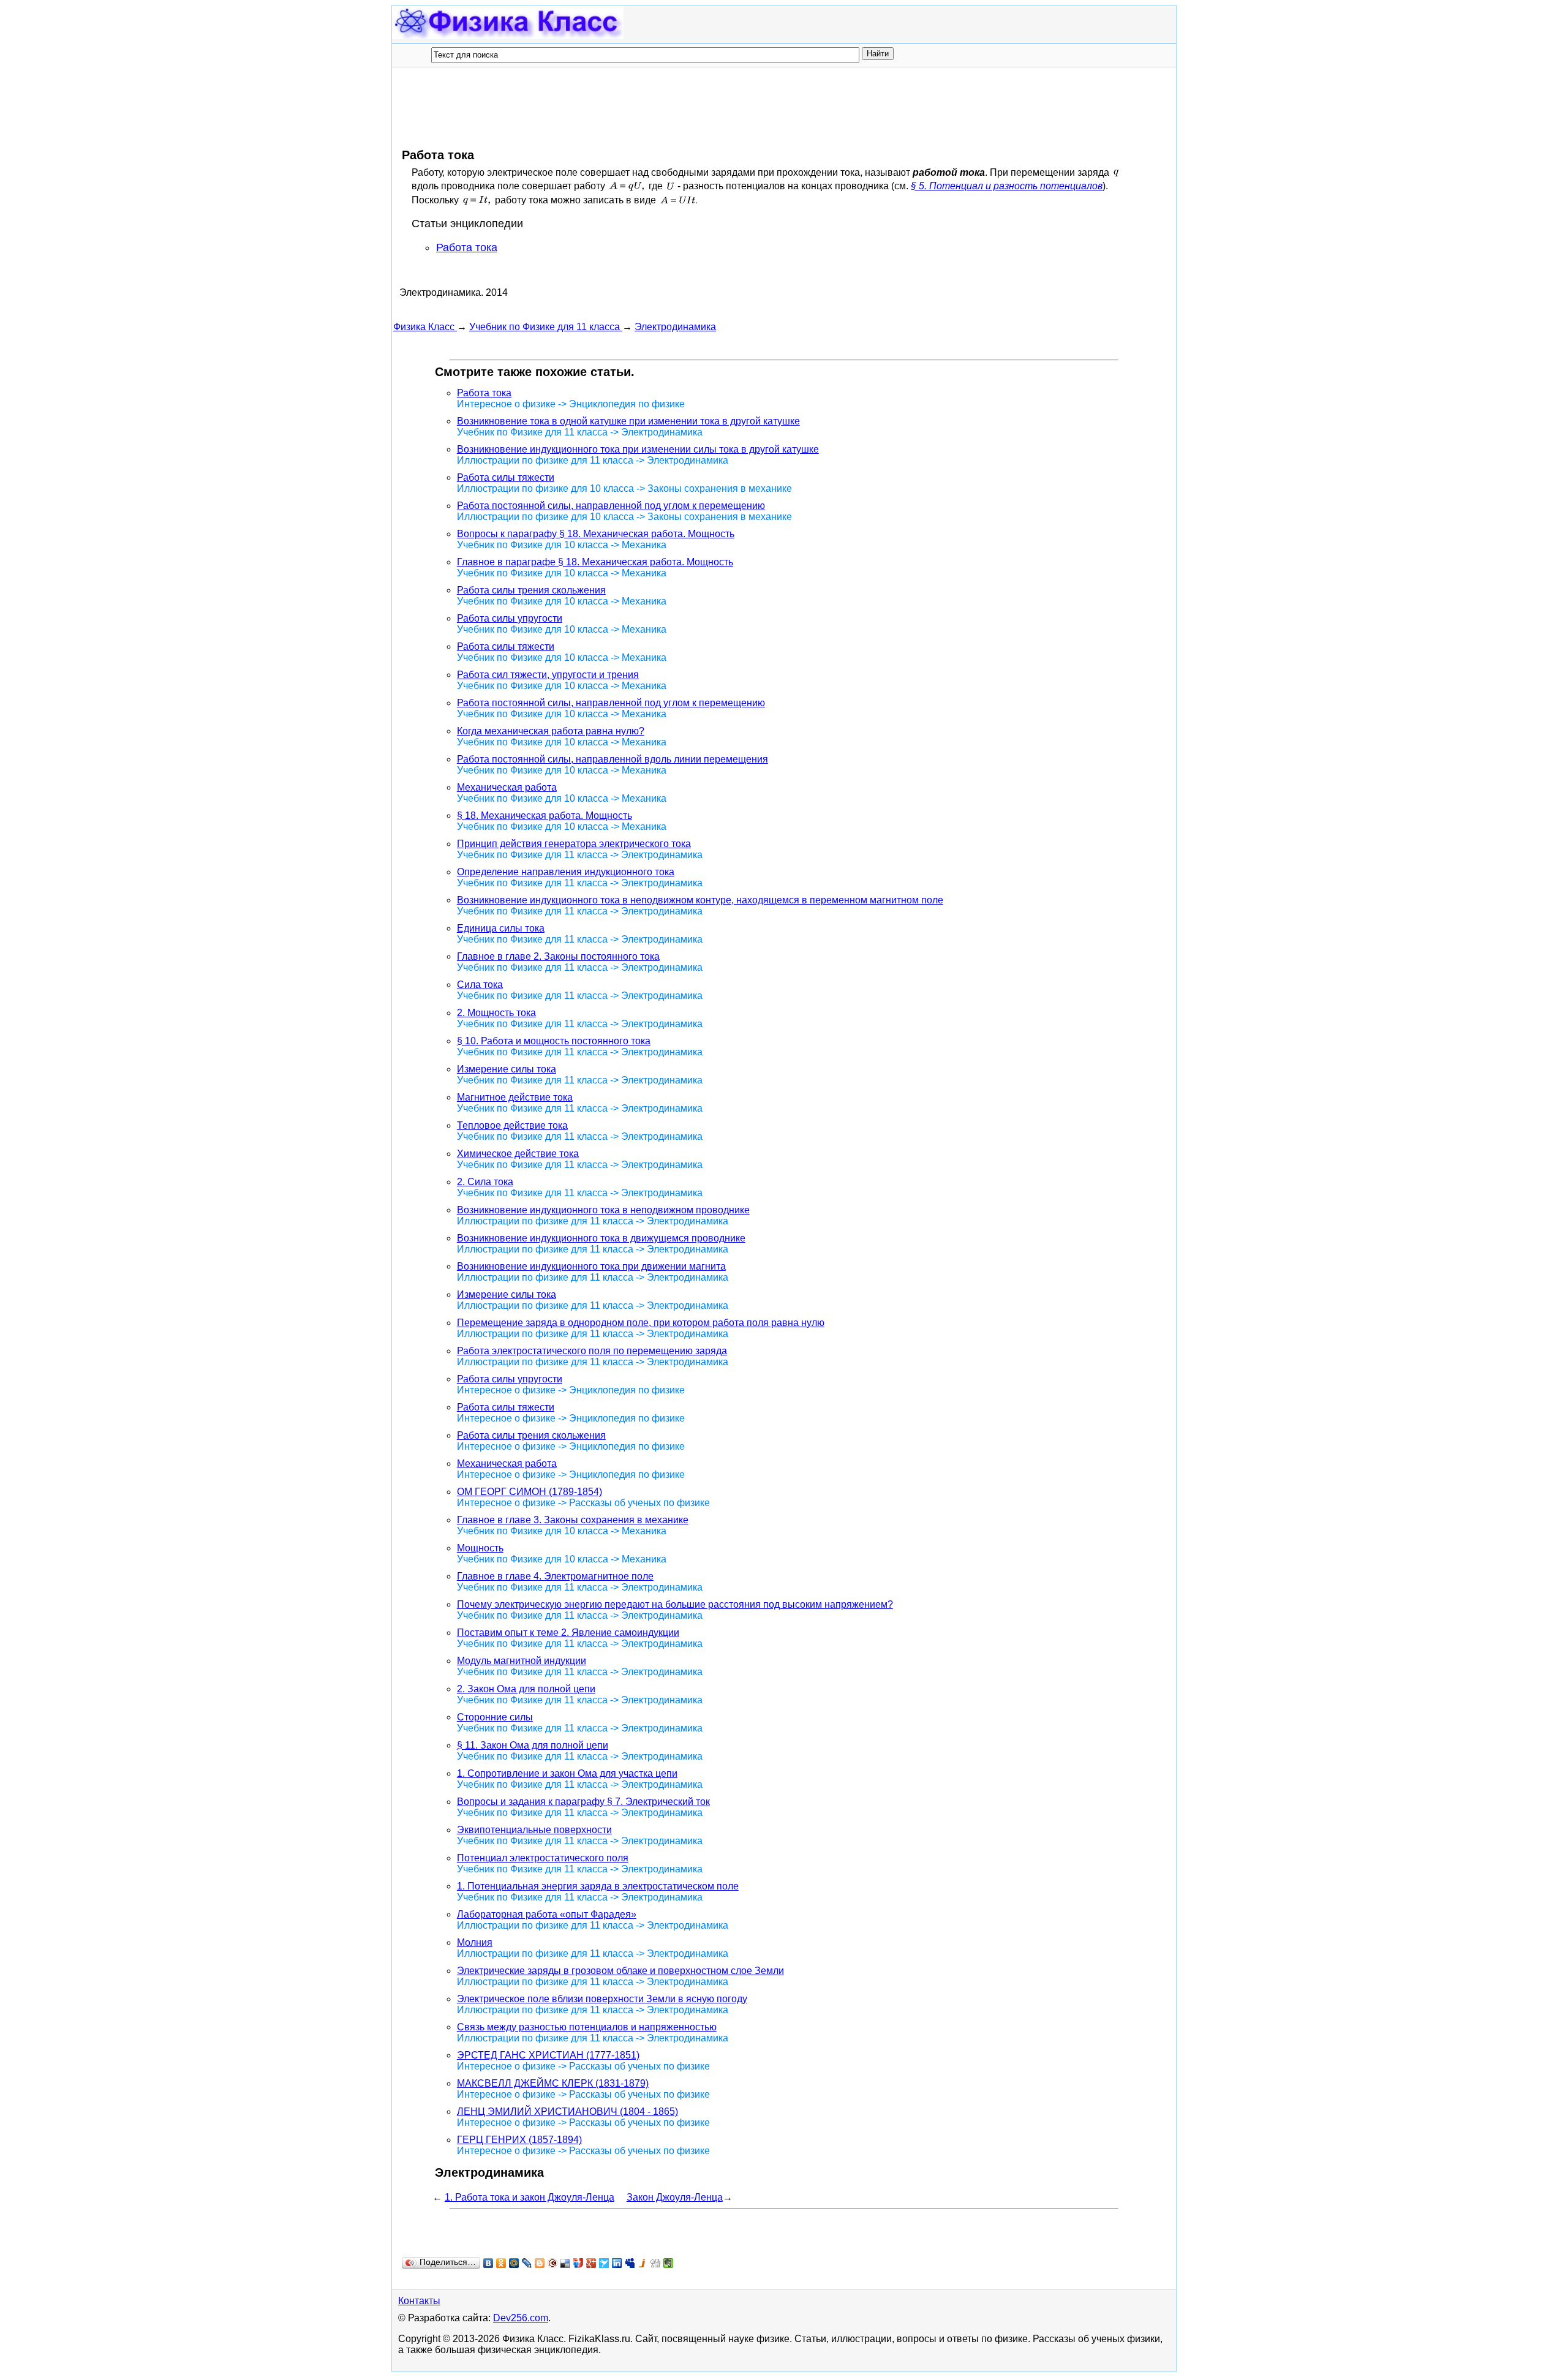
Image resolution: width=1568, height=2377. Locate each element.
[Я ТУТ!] (579, 2263)
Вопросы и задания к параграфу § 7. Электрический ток (583, 1802)
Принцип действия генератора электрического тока (574, 844)
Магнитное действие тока (515, 1097)
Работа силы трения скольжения (531, 590)
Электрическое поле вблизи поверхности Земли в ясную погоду (602, 1999)
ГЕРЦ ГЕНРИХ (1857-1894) (519, 2140)
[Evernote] (669, 2263)
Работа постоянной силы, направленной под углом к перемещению (611, 506)
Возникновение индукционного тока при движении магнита (591, 1266)
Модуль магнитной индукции (522, 1661)
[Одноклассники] (501, 2263)
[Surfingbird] (604, 2263)
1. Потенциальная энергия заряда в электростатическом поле (598, 1886)
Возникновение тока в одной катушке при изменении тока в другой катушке (628, 421)
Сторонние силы (495, 1717)
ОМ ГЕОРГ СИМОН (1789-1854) (530, 1492)
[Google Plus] (591, 2263)
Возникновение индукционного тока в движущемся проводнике (601, 1238)
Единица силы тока (501, 928)
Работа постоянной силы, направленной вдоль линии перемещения (612, 759)
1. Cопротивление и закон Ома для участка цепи (567, 1773)
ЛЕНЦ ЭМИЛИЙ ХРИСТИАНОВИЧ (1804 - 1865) (567, 2111)
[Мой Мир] (514, 2263)
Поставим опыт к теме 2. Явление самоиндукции (568, 1633)
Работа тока (467, 247)
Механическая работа (507, 787)
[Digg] (656, 2263)
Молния (475, 1942)
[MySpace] (630, 2263)
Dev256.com (521, 2318)
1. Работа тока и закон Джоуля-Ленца (530, 2197)
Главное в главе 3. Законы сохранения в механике (573, 1520)
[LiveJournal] (527, 2263)
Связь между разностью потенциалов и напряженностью (587, 2027)
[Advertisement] (616, 107)
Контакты (419, 2301)
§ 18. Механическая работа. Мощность (545, 816)
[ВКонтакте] (488, 2263)
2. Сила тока (485, 1182)
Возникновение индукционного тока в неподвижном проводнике (603, 1210)
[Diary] (553, 2263)
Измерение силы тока (507, 1069)
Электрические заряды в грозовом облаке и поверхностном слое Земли (620, 1971)
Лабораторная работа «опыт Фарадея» (547, 1914)
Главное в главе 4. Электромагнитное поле (555, 1576)
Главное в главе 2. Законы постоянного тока (558, 956)
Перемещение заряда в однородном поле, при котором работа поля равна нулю (641, 1323)
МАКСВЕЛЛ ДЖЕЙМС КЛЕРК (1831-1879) (553, 2083)
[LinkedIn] (617, 2263)
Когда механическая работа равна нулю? (551, 731)
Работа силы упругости (510, 618)
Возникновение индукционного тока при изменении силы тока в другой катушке (638, 449)
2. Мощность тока (496, 1013)
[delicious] (566, 2263)
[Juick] (643, 2263)
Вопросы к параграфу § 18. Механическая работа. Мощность (596, 534)
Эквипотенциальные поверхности (534, 1830)
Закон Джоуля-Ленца (675, 2197)
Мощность (480, 1548)
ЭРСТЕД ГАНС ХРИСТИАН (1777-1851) (548, 2055)
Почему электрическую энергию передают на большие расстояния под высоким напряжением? (675, 1604)
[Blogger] (540, 2263)
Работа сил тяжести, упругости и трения (548, 675)
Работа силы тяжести (506, 477)
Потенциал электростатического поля (543, 1858)
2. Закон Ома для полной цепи (526, 1689)
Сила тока (480, 985)
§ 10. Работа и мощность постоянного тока (554, 1041)
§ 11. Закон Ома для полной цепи (533, 1745)
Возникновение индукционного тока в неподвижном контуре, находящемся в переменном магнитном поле (700, 900)
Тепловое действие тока (512, 1125)
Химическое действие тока (518, 1154)
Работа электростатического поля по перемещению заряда (592, 1351)
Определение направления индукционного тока (566, 872)
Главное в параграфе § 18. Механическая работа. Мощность (595, 562)
